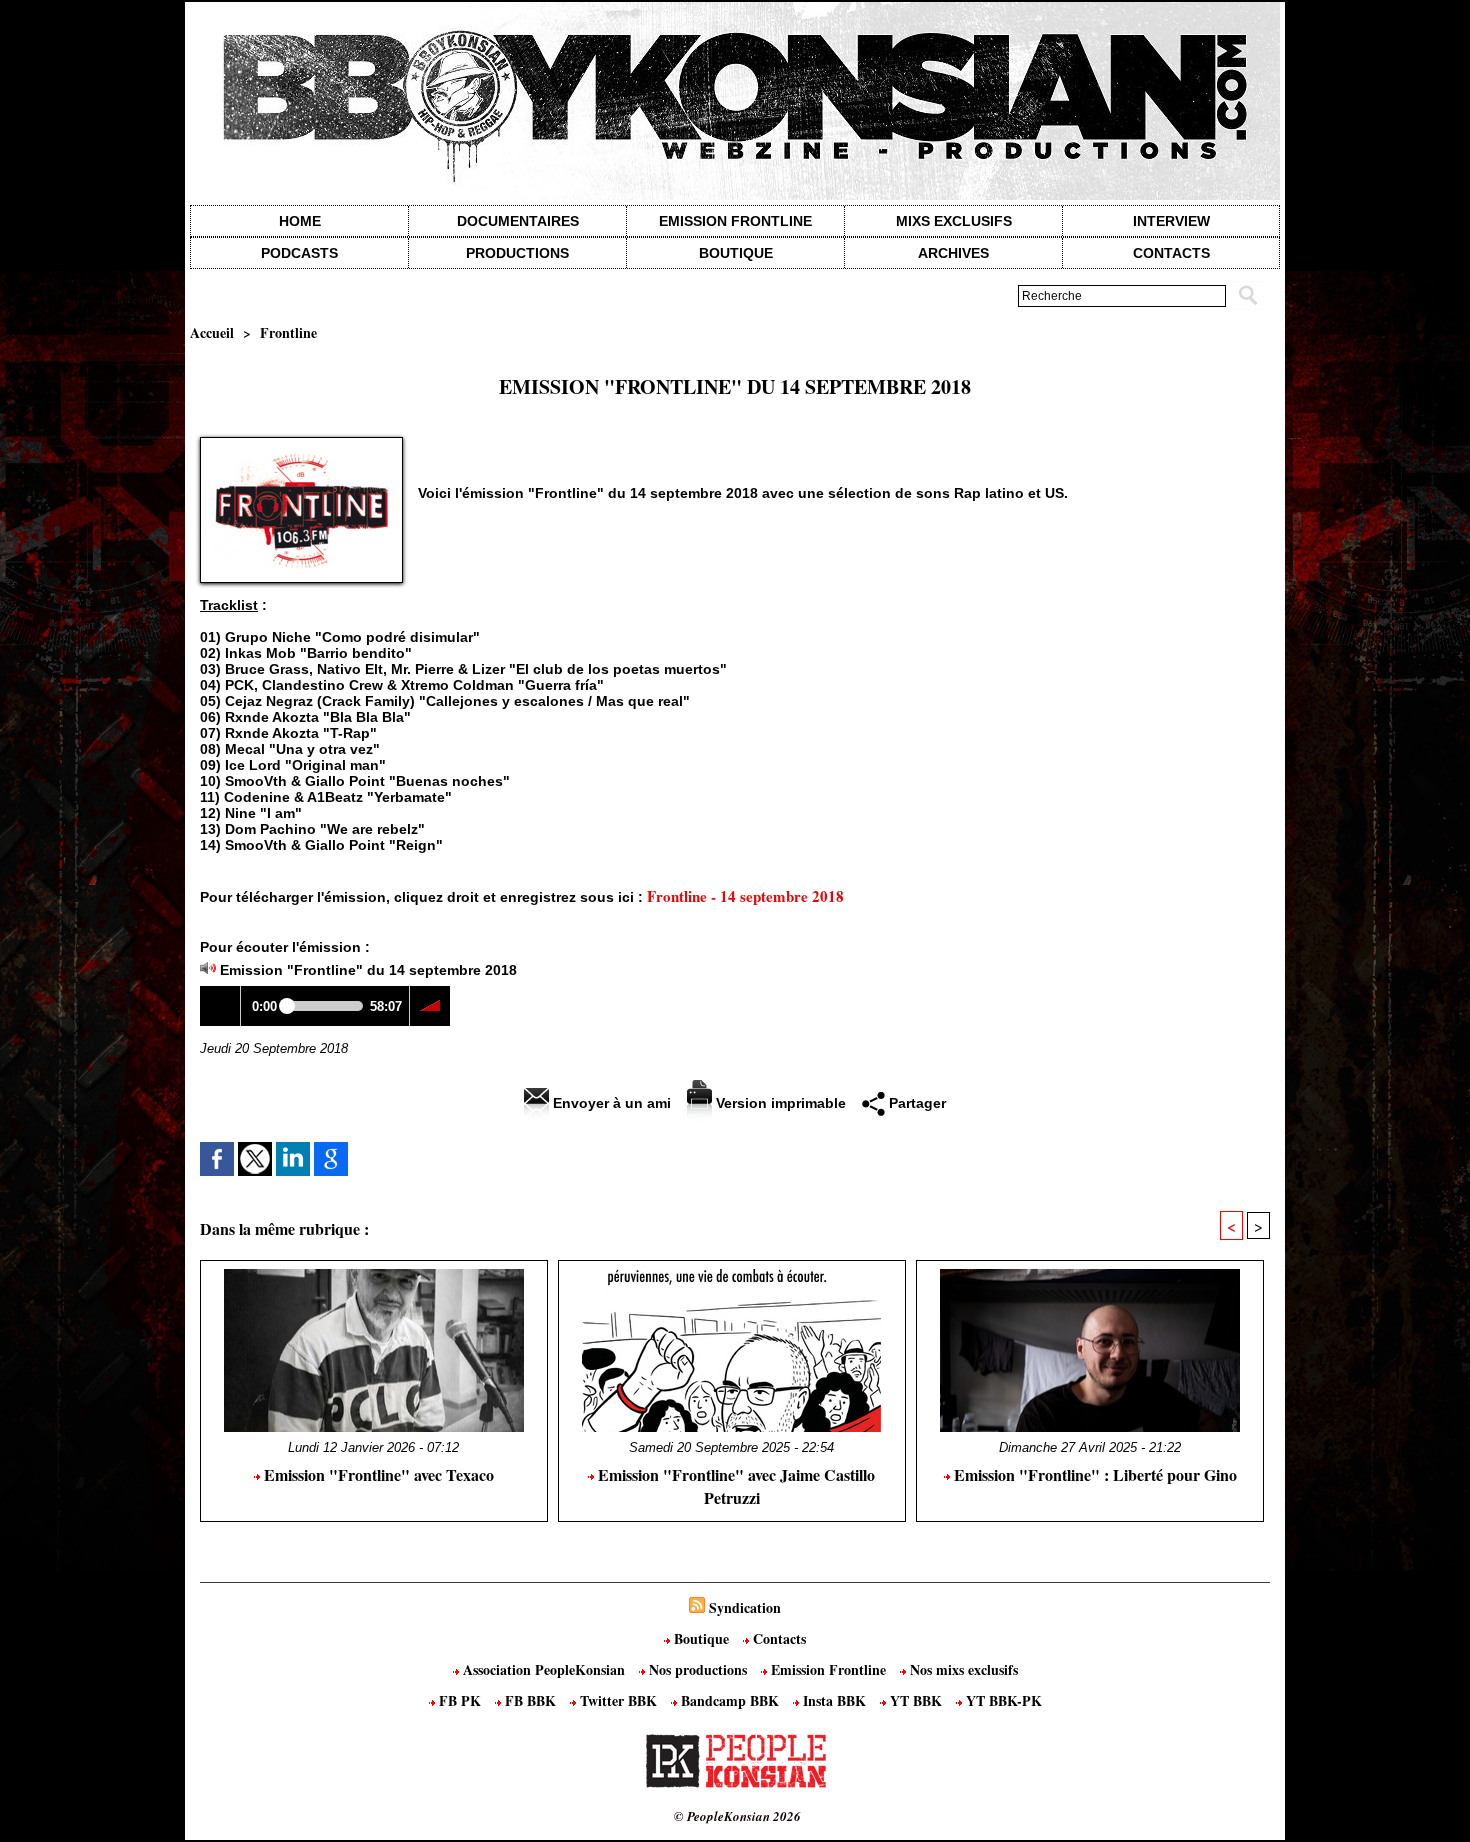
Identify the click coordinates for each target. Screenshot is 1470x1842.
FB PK (460, 1700)
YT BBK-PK (1002, 1700)
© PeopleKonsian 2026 (737, 1816)
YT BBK (916, 1700)
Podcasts (299, 253)
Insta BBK (834, 1700)
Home (300, 221)
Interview (1171, 221)
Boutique (736, 253)
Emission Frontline (735, 221)
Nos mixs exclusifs (962, 1669)
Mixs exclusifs (954, 221)
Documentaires (518, 221)
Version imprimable (779, 1103)
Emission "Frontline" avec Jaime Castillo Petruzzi (734, 1486)
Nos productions (698, 1669)
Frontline (288, 332)
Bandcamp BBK (730, 1700)
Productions (517, 253)
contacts (1171, 253)
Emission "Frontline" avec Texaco (377, 1474)
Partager (915, 1103)
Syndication (745, 1607)
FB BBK (530, 1700)
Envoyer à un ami (610, 1103)
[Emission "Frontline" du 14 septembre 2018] (301, 443)
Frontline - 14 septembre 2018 (745, 896)
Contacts (777, 1638)
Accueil (212, 332)
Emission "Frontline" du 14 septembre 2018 (368, 970)
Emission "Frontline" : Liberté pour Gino (1093, 1474)
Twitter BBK (618, 1700)
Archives (953, 253)
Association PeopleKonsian (544, 1669)
